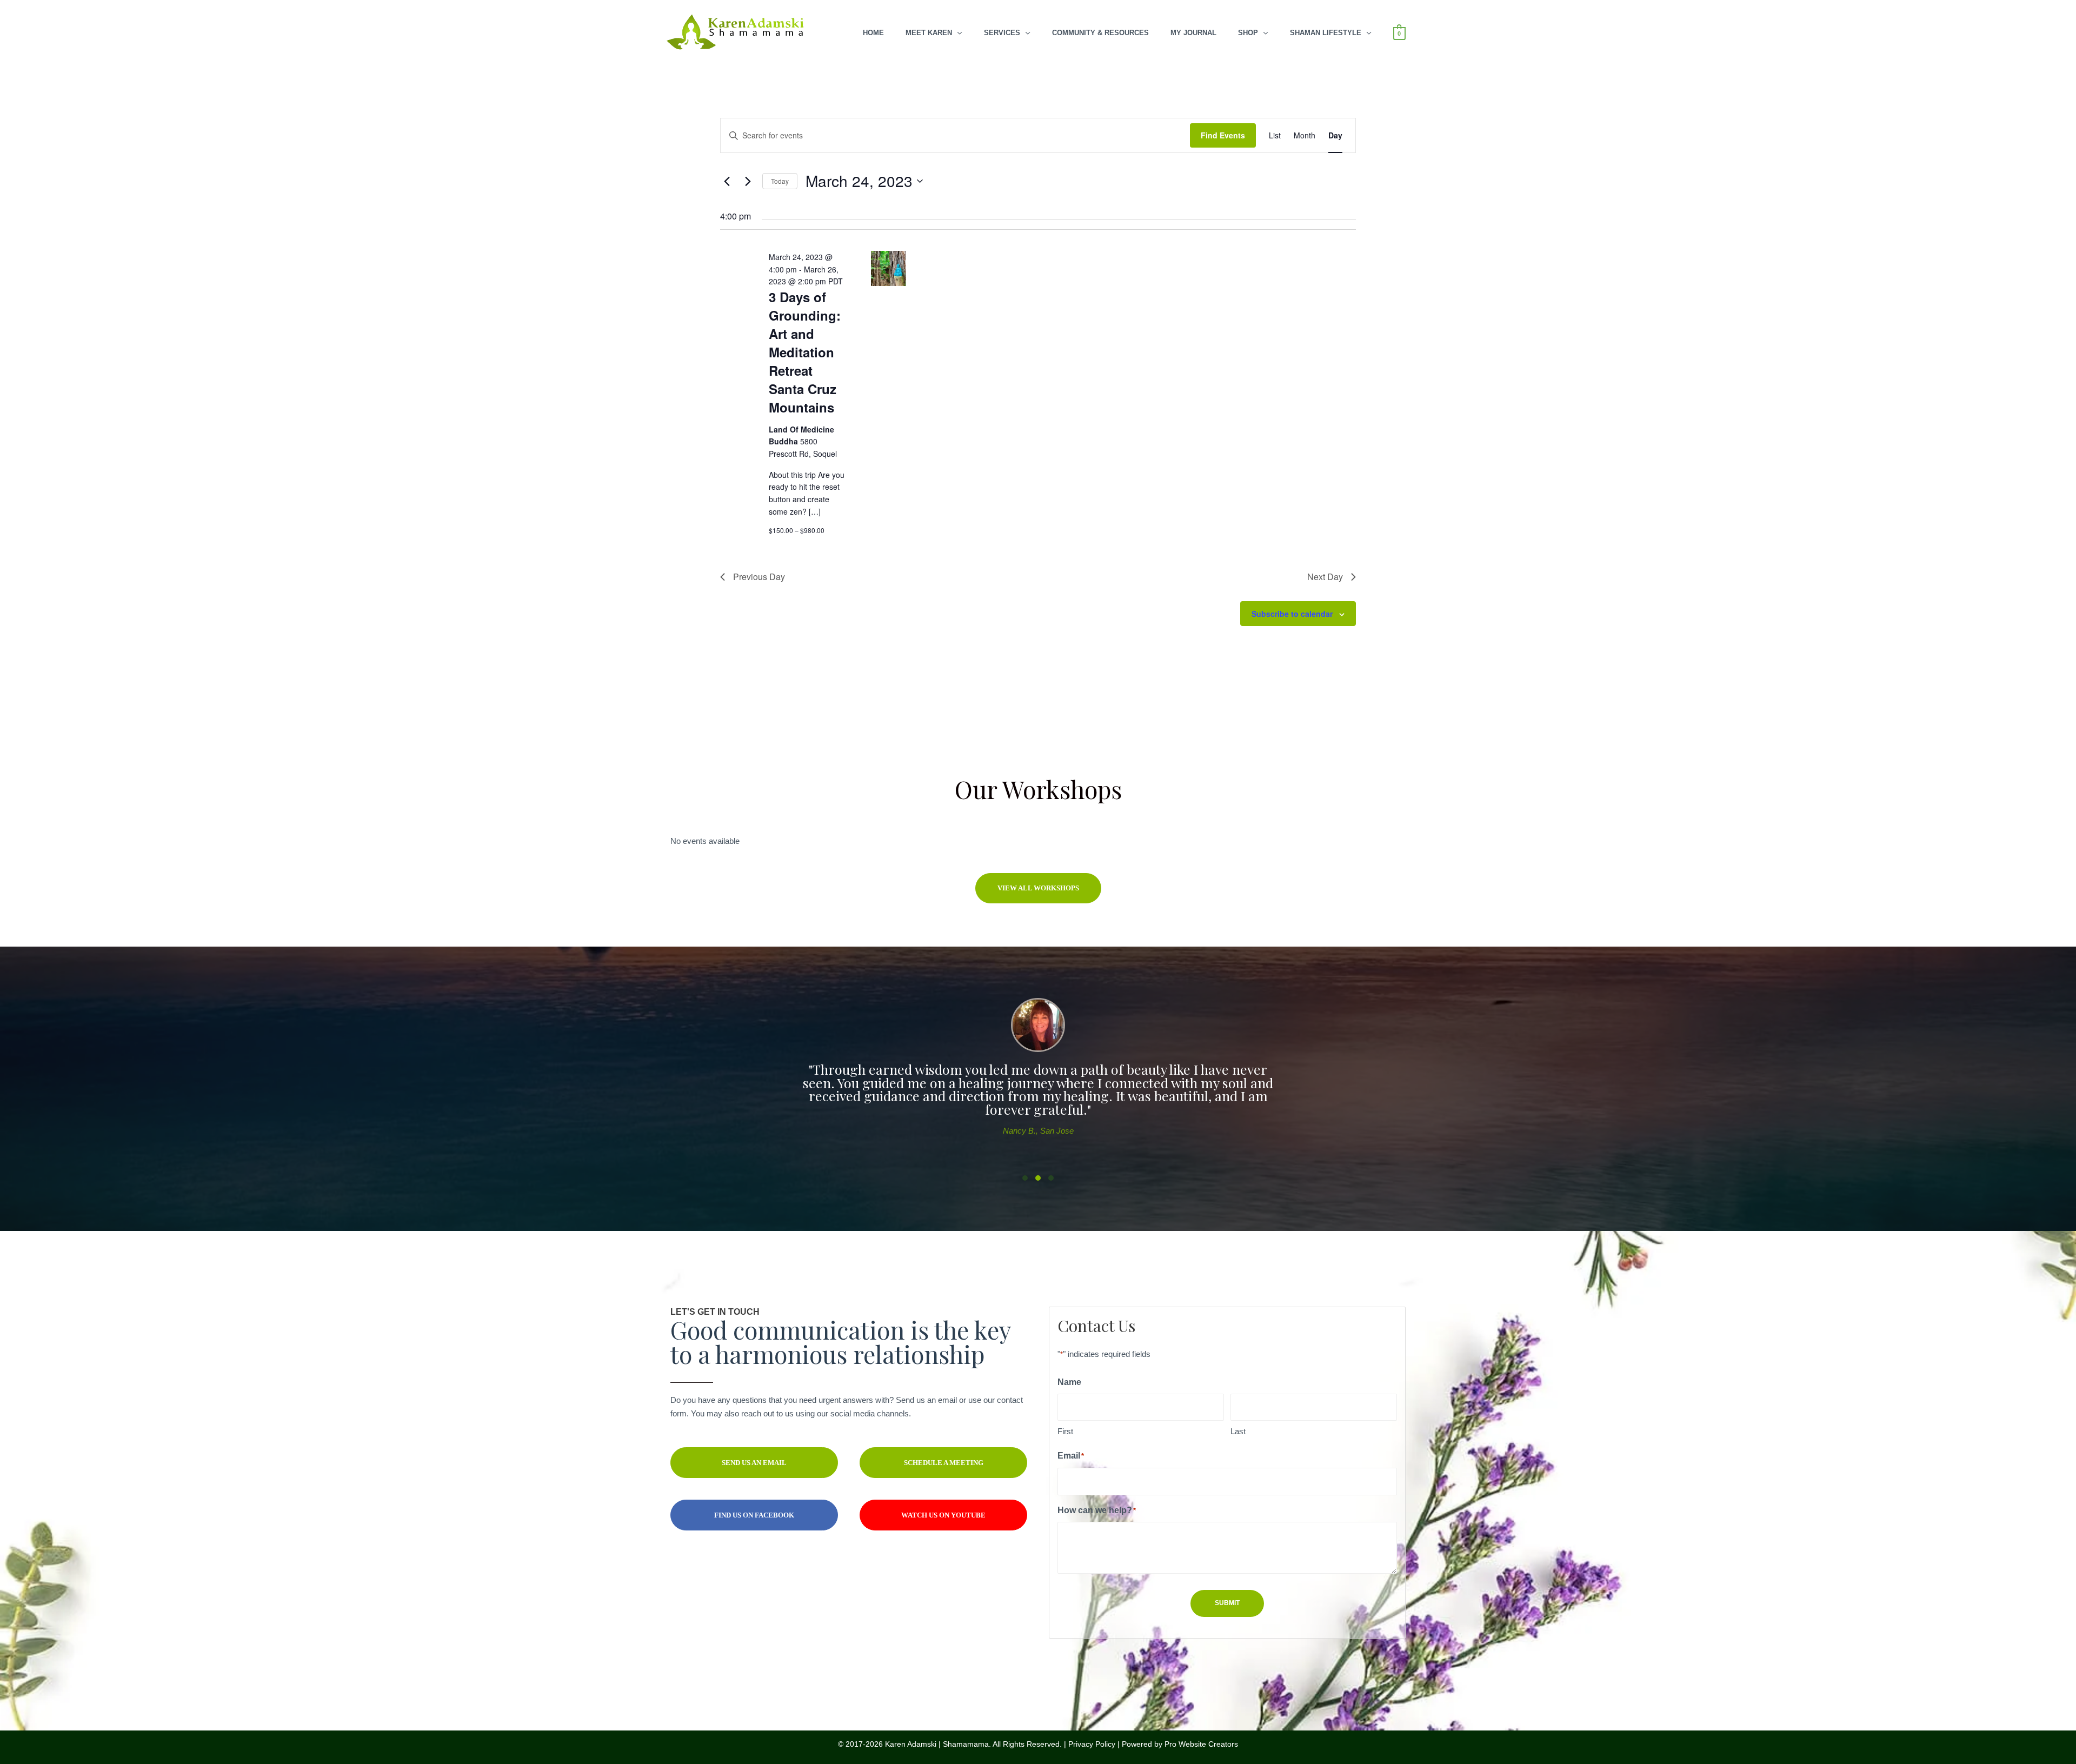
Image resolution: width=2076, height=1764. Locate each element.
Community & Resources (1100, 33)
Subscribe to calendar (1292, 614)
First (1065, 1431)
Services (1002, 33)
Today (780, 181)
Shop (1248, 33)
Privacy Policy (1092, 1744)
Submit (1227, 1603)
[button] (1038, 888)
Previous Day (759, 577)
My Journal (1193, 33)
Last (1238, 1431)
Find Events (1223, 135)
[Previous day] (727, 181)
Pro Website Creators (1201, 1744)
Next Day (1325, 577)
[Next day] (748, 181)
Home (873, 33)
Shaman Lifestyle (1326, 33)
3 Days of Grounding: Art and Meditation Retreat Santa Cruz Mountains (805, 352)
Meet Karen (929, 33)
